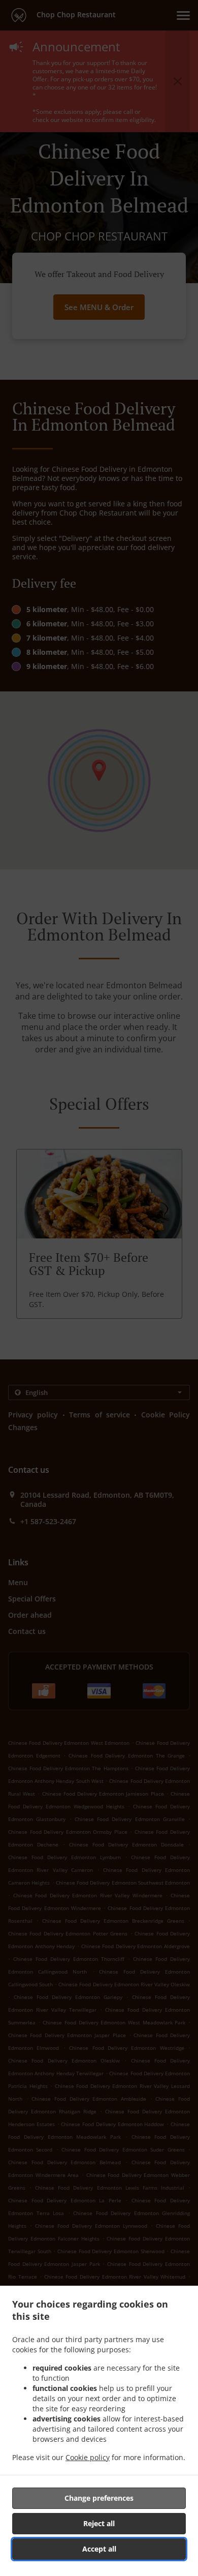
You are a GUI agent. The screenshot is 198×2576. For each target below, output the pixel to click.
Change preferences (99, 2498)
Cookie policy (88, 2457)
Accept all (99, 2549)
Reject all (99, 2523)
